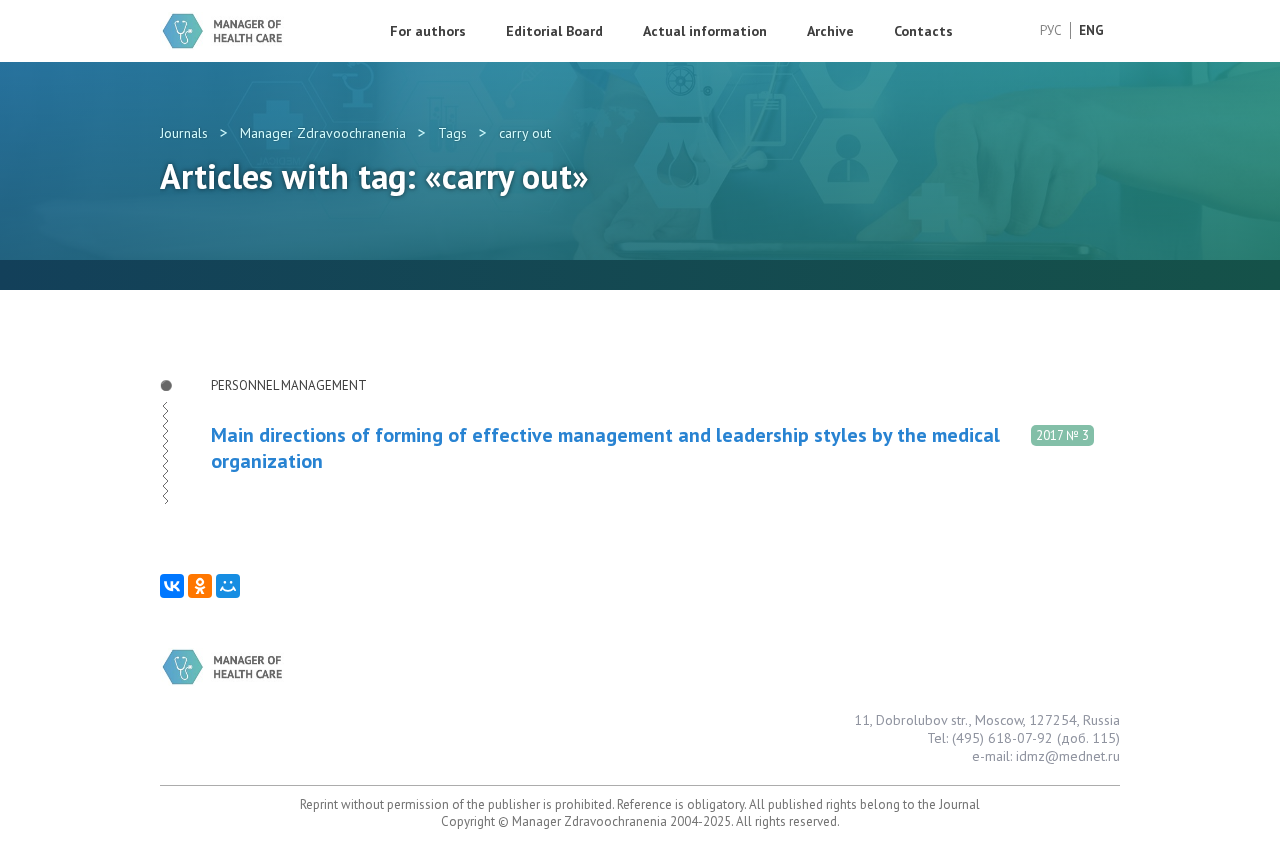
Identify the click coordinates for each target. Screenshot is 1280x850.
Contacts (923, 31)
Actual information (705, 31)
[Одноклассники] (200, 586)
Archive (830, 31)
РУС (1051, 30)
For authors (428, 31)
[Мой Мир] (228, 586)
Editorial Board (554, 31)
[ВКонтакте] (172, 586)
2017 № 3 (1062, 435)
